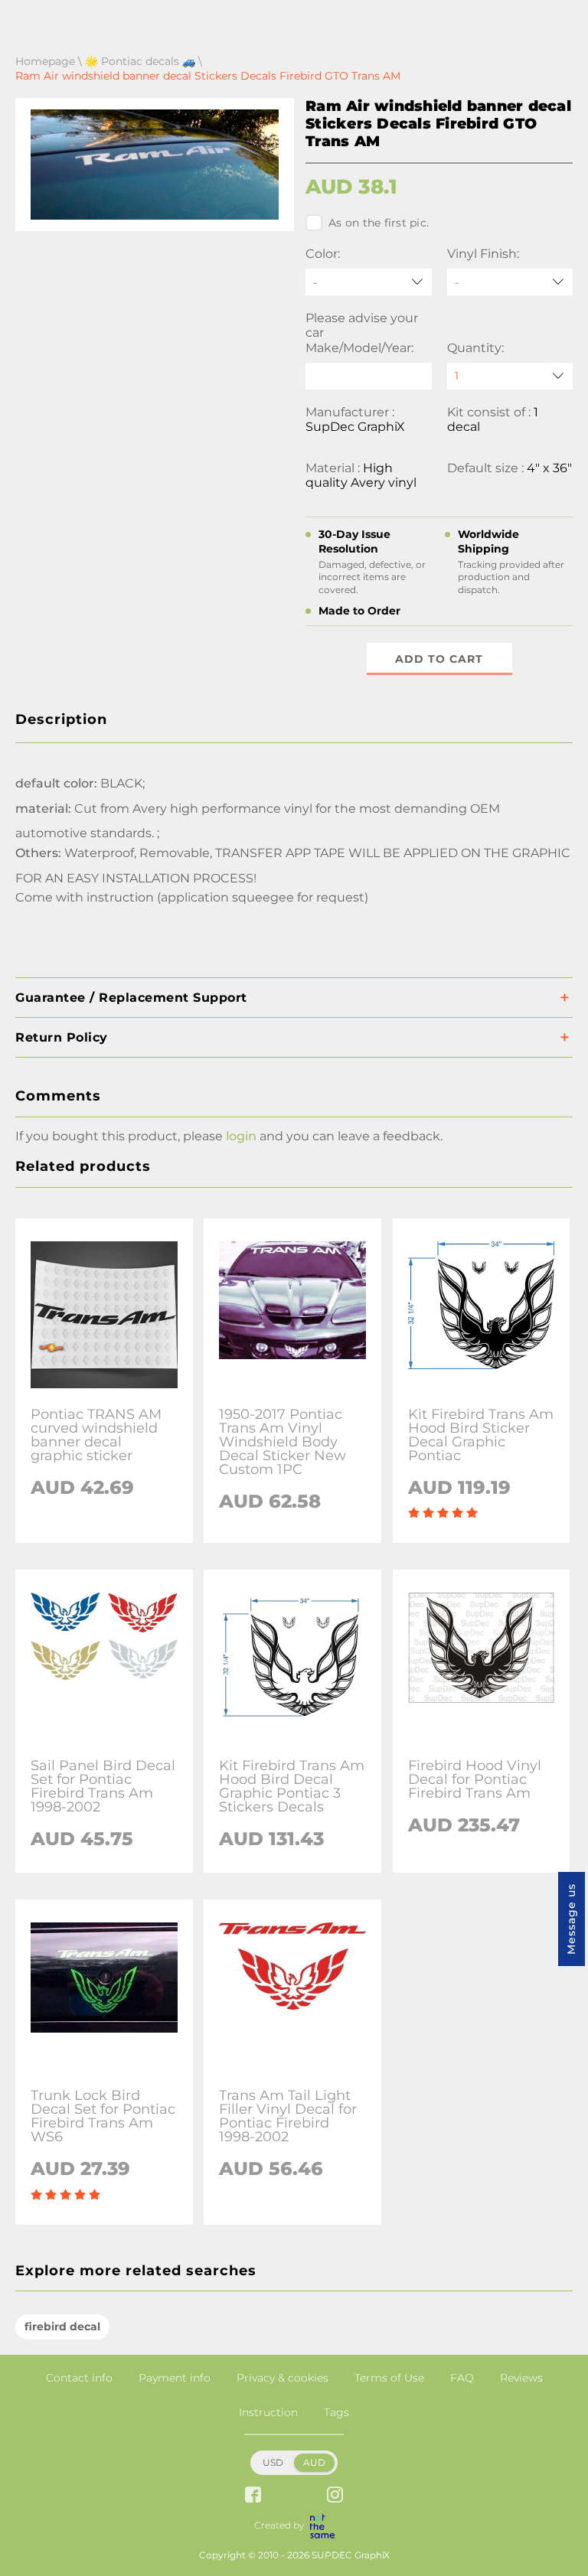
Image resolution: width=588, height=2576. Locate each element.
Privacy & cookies (283, 2378)
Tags (336, 2412)
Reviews (521, 2378)
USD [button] (273, 2462)
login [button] (241, 1136)
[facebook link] (253, 2496)
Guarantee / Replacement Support (131, 998)
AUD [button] (314, 2462)
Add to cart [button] (439, 659)
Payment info (175, 2378)
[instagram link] (335, 2496)
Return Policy (62, 1037)
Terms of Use (389, 2378)
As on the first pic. (379, 223)
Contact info (79, 2378)
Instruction (268, 2412)
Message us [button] (571, 1919)
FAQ (462, 2378)
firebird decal (62, 2327)
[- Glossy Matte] (510, 282)
